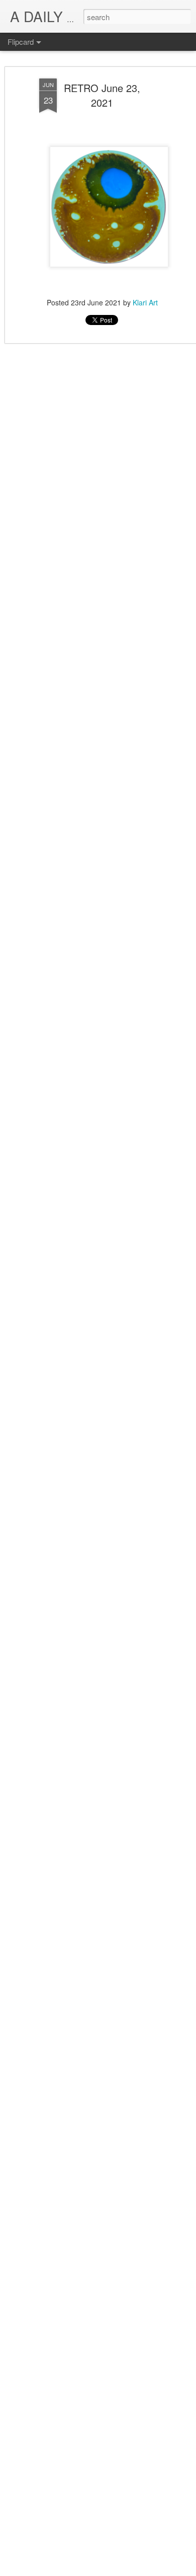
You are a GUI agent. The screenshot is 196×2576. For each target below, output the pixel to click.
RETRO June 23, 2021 (102, 95)
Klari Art (145, 302)
